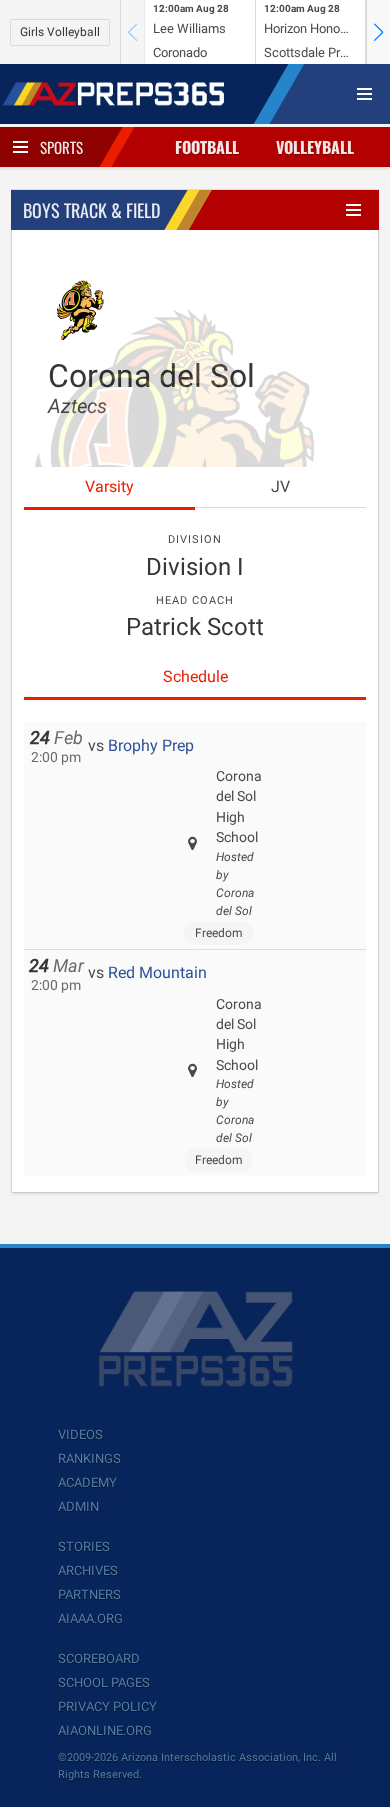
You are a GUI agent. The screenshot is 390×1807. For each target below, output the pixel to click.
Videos (80, 1434)
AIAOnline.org (105, 1730)
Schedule (195, 676)
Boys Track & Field (91, 210)
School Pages (104, 1682)
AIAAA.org (90, 1618)
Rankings (89, 1458)
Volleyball (315, 147)
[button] (378, 32)
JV (280, 486)
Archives (88, 1570)
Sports (61, 147)
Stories (84, 1546)
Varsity (109, 486)
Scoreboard (99, 1658)
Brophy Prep (151, 745)
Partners (89, 1594)
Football (207, 147)
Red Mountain (157, 972)
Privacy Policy (107, 1706)
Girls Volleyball (60, 32)
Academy (87, 1482)
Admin (78, 1506)
